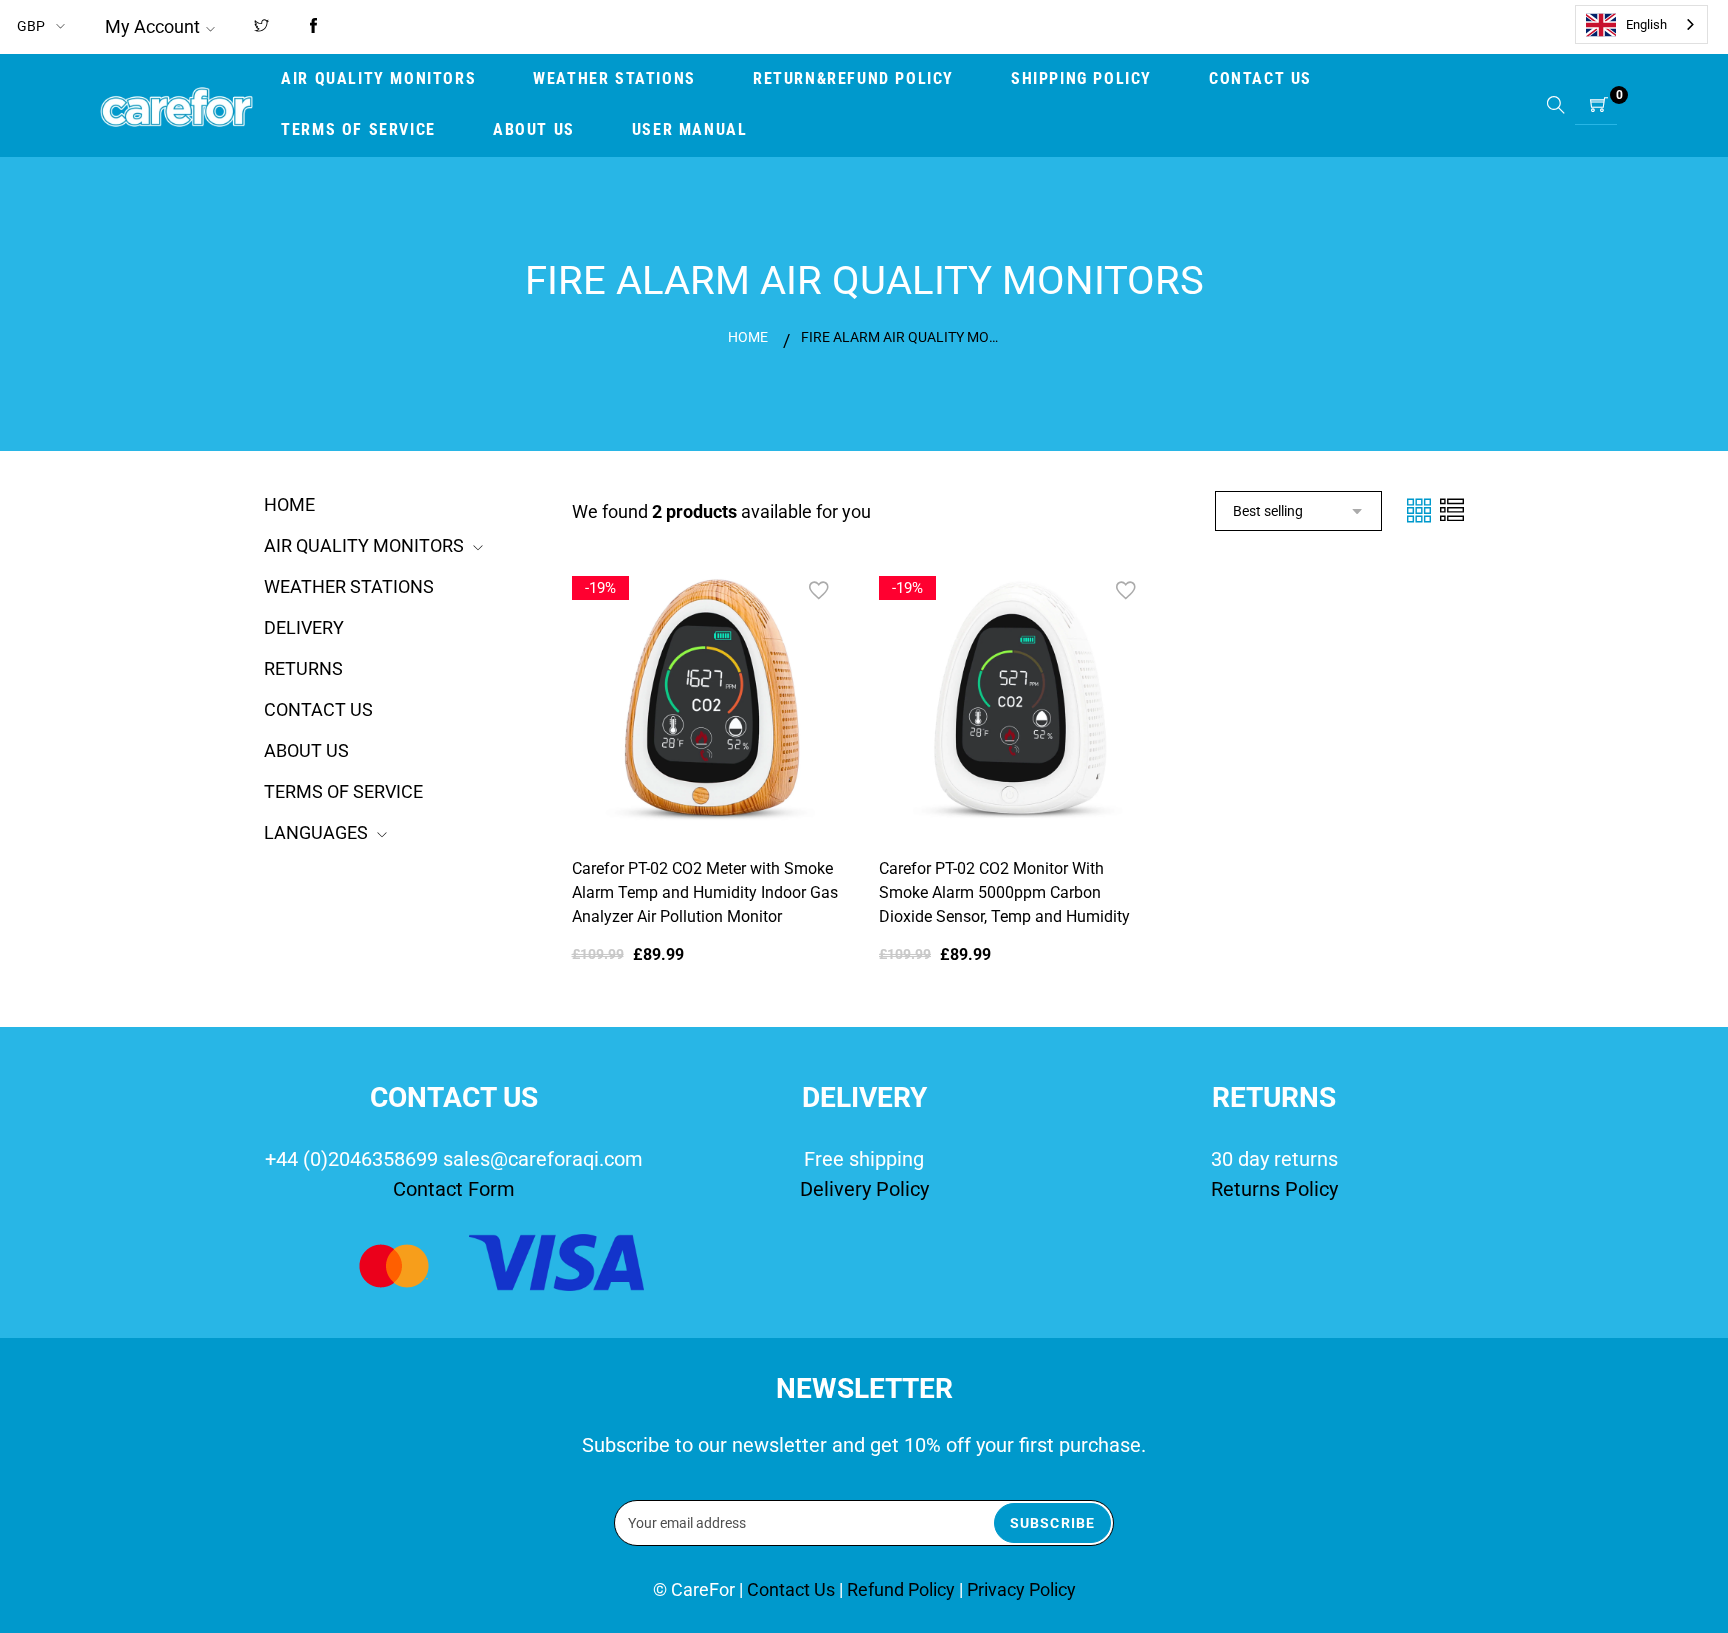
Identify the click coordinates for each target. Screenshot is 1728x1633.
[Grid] (1421, 509)
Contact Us (318, 709)
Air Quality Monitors (364, 545)
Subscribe (1052, 1523)
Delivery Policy (864, 1189)
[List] (1452, 509)
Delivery (304, 627)
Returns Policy (1274, 1189)
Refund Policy (901, 1589)
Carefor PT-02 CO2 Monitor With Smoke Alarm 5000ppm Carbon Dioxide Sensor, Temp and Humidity (1004, 892)
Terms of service (343, 791)
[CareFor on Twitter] (261, 27)
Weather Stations (349, 586)
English (1646, 24)
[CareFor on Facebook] (313, 27)
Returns (303, 668)
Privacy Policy (1021, 1589)
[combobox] (1641, 24)
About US (306, 750)
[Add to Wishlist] (819, 591)
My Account (152, 26)
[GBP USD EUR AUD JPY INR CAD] (42, 26)
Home (748, 337)
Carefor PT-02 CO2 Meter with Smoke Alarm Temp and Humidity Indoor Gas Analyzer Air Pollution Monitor (705, 892)
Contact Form (454, 1189)
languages (316, 832)
